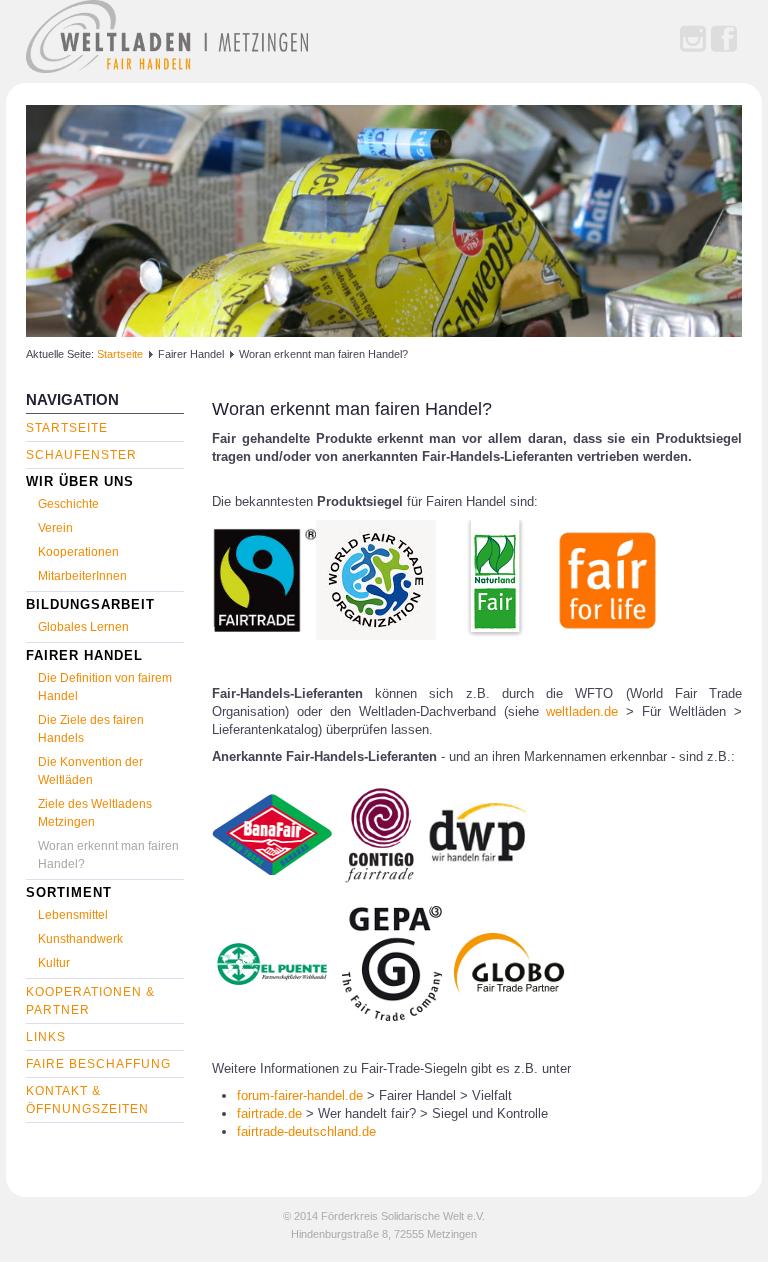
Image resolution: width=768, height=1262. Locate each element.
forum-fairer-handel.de (300, 1095)
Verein (55, 528)
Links (46, 1037)
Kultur (54, 963)
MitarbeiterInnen (82, 576)
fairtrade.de (269, 1113)
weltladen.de (582, 711)
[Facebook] (724, 40)
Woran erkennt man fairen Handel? (352, 409)
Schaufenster (81, 455)
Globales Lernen (83, 627)
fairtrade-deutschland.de (306, 1131)
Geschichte (68, 504)
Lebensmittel (73, 915)
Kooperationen (78, 552)
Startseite (120, 354)
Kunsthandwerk (80, 939)
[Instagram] (693, 40)
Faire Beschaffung (98, 1064)
